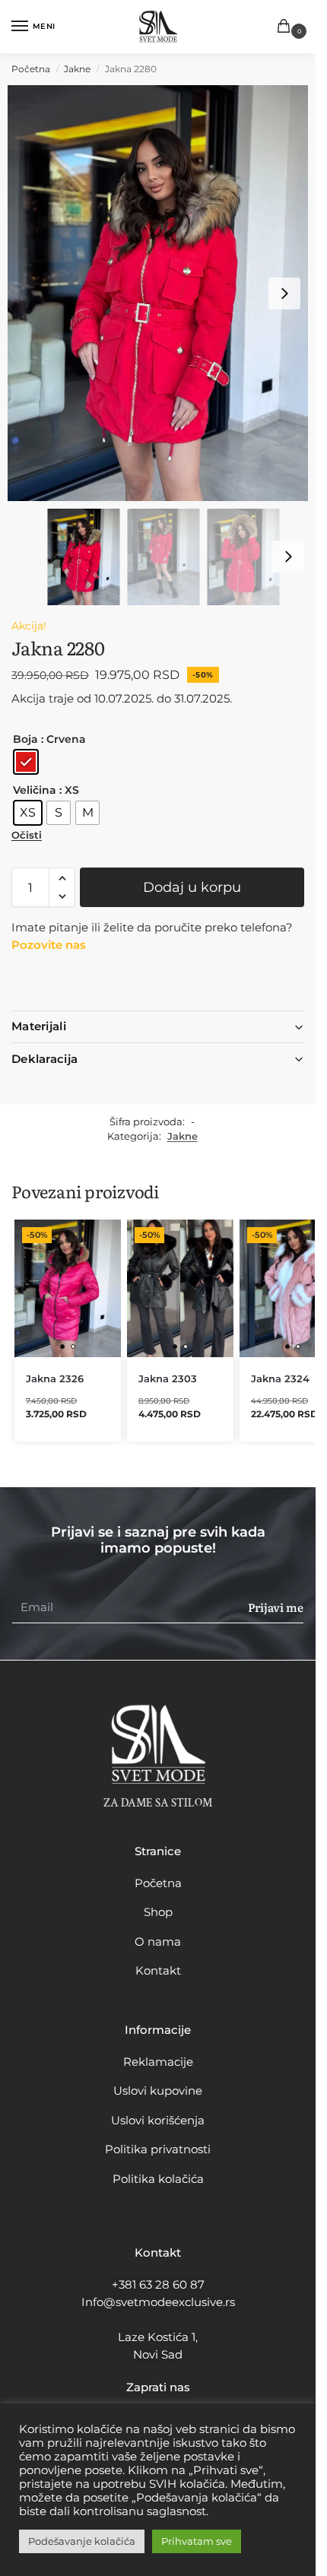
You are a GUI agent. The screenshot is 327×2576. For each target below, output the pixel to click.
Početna (31, 69)
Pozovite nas (49, 945)
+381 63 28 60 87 (158, 2284)
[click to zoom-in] (163, 293)
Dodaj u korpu (192, 887)
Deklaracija (44, 1059)
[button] (287, 27)
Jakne (77, 69)
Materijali (39, 1026)
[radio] (26, 762)
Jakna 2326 (55, 1378)
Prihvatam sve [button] (197, 2541)
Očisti (27, 835)
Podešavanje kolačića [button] (82, 2541)
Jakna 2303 (168, 1378)
